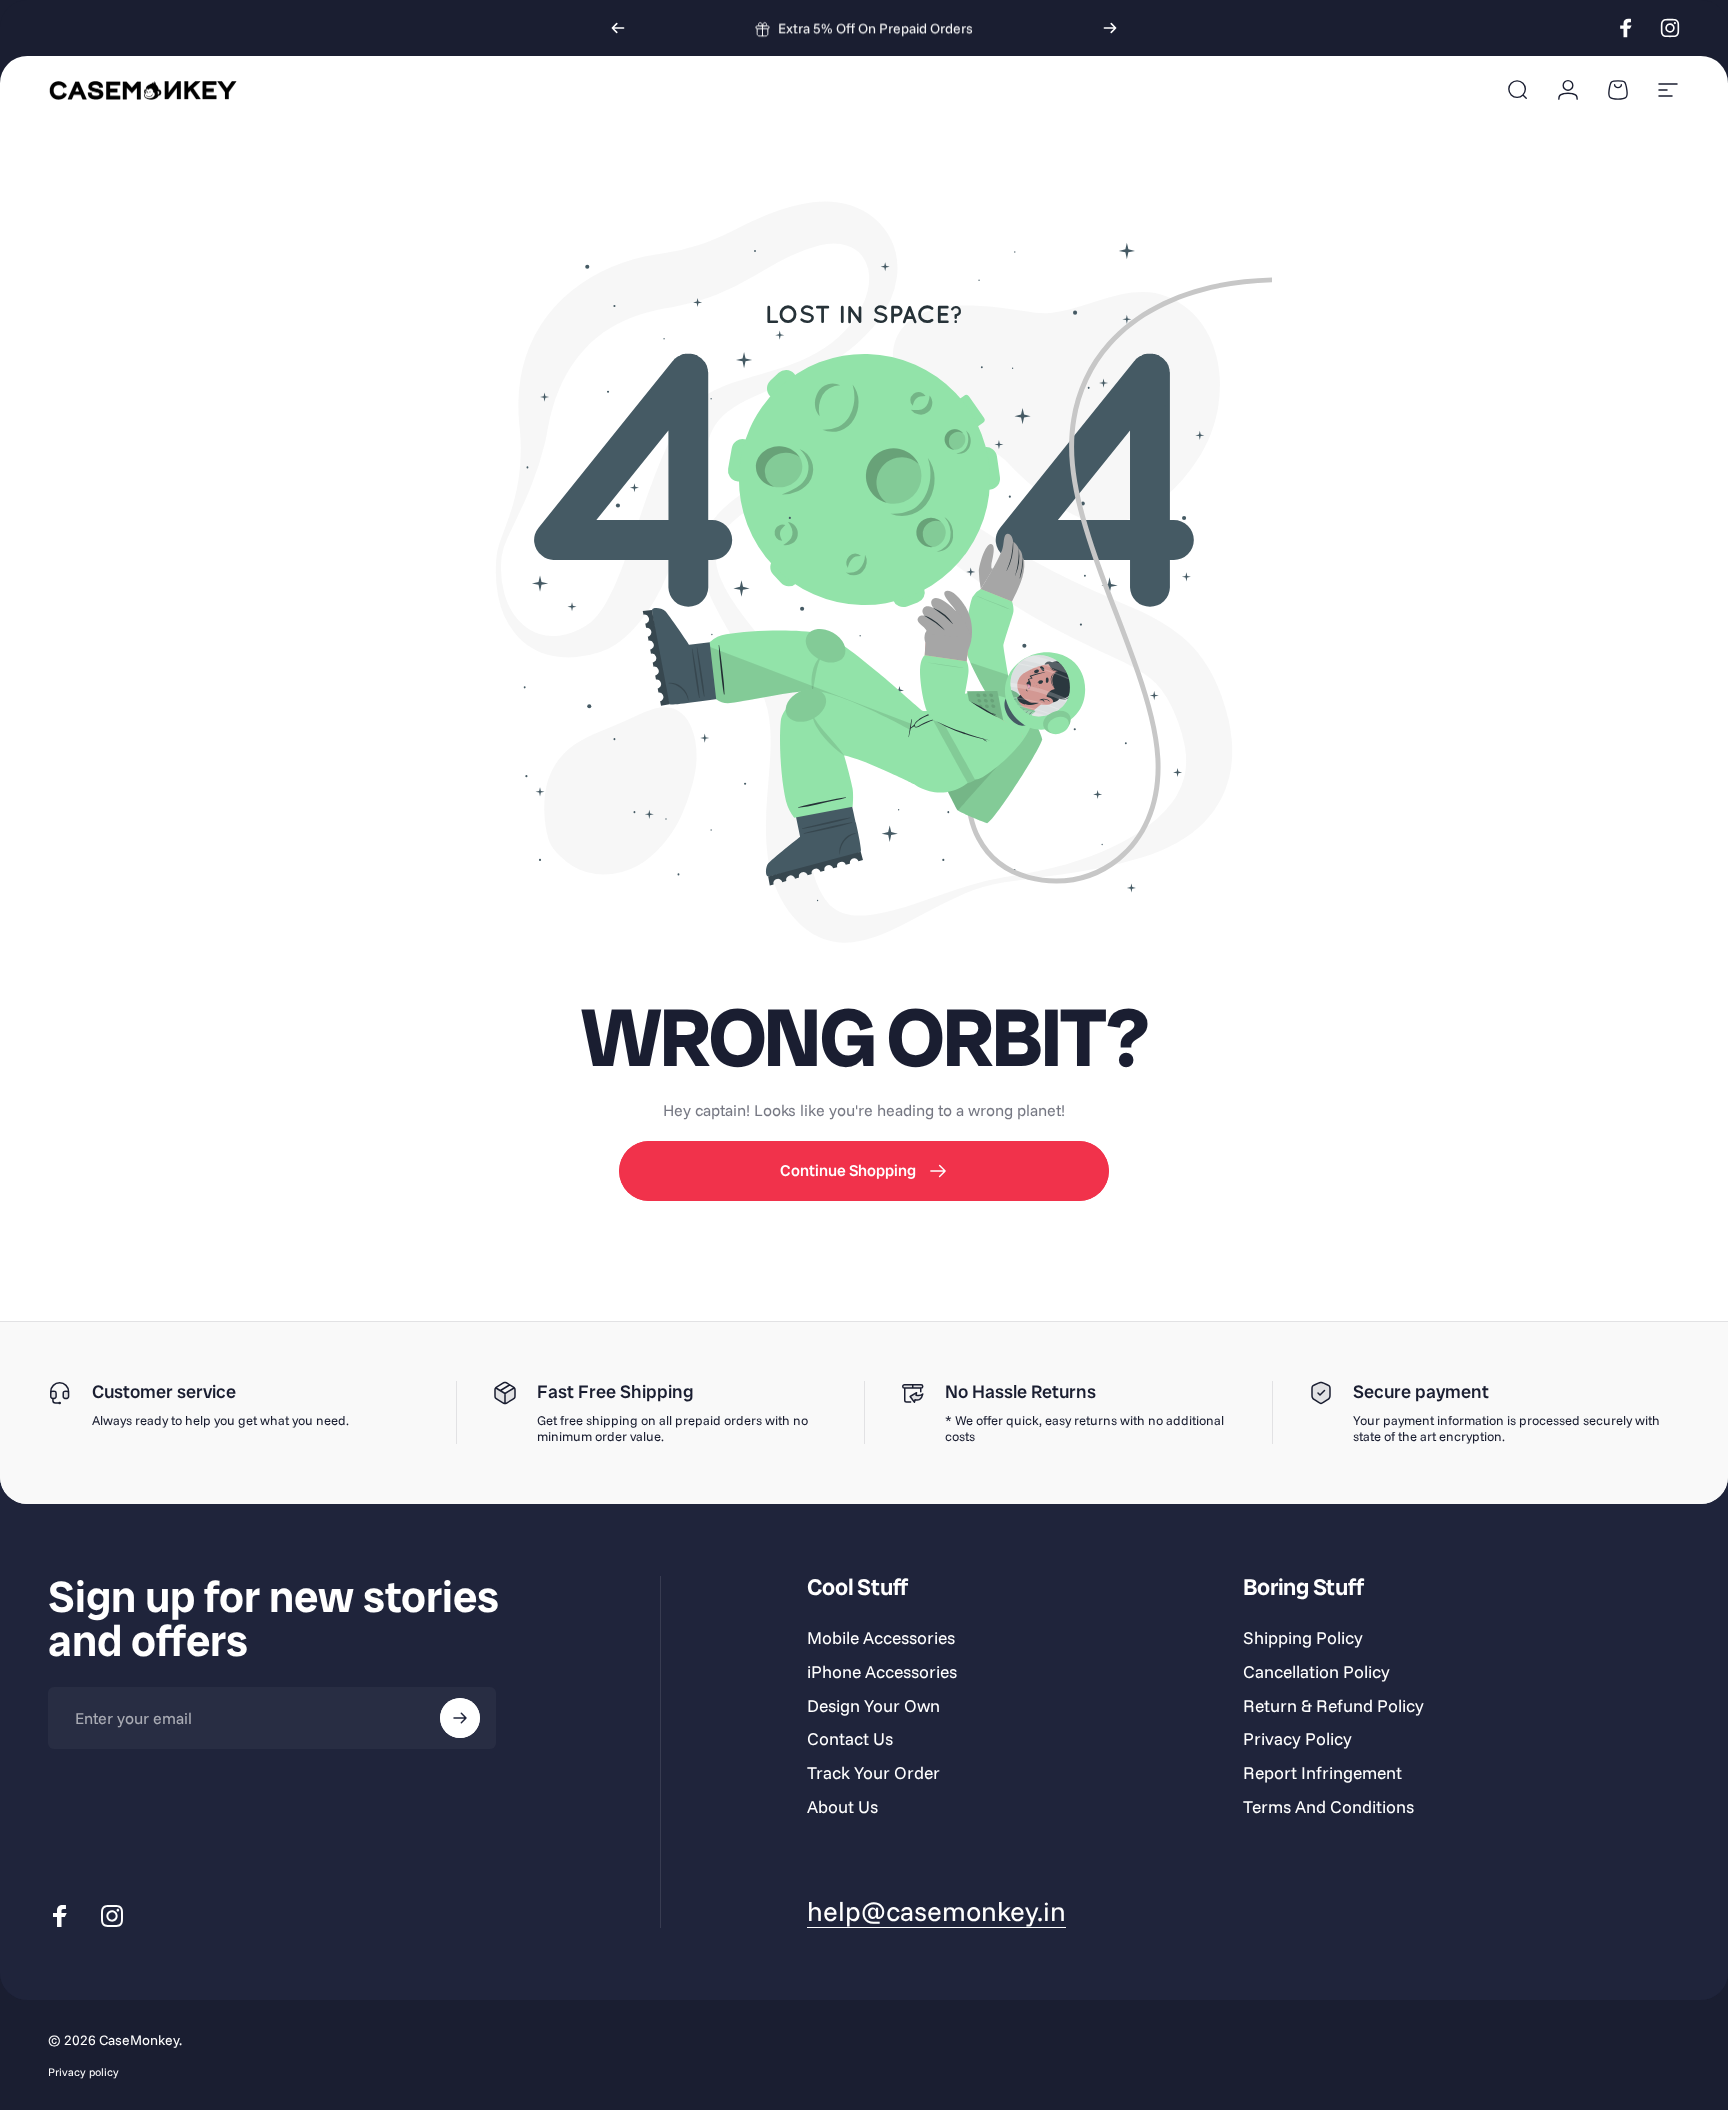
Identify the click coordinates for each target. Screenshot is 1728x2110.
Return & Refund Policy (1333, 1705)
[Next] (1110, 28)
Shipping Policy (1303, 1637)
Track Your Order (873, 1772)
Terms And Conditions (1328, 1806)
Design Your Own (873, 1705)
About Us (842, 1806)
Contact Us (850, 1738)
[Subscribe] (460, 1718)
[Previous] (618, 28)
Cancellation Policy (1316, 1671)
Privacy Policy (1297, 1738)
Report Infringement (1322, 1772)
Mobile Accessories (881, 1637)
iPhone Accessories (882, 1671)
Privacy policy (83, 2072)
